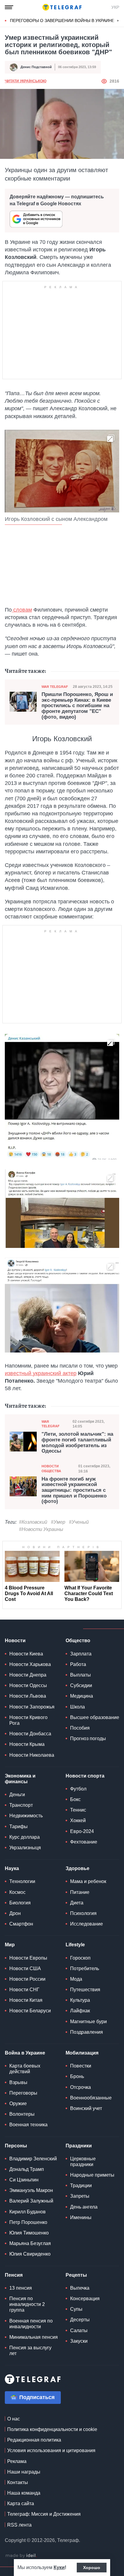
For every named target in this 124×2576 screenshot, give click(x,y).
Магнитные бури (88, 2022)
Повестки (81, 2066)
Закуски (79, 2341)
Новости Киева (26, 1654)
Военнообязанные (91, 2098)
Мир (10, 1945)
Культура (80, 2000)
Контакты (18, 2482)
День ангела (84, 2207)
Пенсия (14, 2275)
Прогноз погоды (88, 1738)
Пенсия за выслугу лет (30, 2351)
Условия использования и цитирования (51, 2450)
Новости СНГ (24, 1990)
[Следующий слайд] (118, 21)
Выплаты (81, 1675)
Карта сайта (21, 2504)
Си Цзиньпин (24, 2180)
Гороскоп (80, 1958)
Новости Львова (28, 1696)
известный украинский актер (41, 1373)
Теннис (78, 1810)
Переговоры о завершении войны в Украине (62, 20)
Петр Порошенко (28, 2222)
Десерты (80, 2320)
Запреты (80, 2196)
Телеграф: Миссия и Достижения (44, 2514)
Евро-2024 (82, 1831)
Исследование (87, 1924)
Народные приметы (92, 2175)
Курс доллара (25, 1837)
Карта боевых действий (25, 2069)
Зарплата (81, 1654)
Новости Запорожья (32, 1707)
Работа (78, 1664)
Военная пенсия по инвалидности (31, 2324)
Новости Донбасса (30, 1734)
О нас (14, 2419)
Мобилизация (82, 2053)
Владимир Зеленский (33, 2159)
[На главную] (62, 7)
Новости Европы (28, 1958)
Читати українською (26, 81)
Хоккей (78, 1820)
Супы (76, 2309)
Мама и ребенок (88, 1881)
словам (22, 610)
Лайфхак (80, 2011)
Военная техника (28, 2125)
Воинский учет (86, 2108)
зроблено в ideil (21, 2556)
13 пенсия (21, 2288)
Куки (59, 2567)
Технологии (22, 1881)
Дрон (15, 1913)
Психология (83, 1913)
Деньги (17, 1795)
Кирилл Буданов (28, 2212)
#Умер (58, 1522)
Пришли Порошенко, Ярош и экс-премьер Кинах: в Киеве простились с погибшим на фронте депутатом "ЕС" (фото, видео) (77, 706)
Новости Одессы (28, 1685)
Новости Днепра (28, 1675)
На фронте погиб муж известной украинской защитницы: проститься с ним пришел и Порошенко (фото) (74, 1490)
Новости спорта (85, 1776)
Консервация (85, 2299)
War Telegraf (55, 687)
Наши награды (24, 2472)
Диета (77, 1903)
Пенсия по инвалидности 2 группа (27, 2304)
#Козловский (33, 1522)
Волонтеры (22, 2114)
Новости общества (51, 1468)
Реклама (17, 2461)
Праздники (79, 2146)
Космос (17, 1892)
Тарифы (19, 1827)
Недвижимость (26, 1816)
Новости (15, 1641)
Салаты (79, 2330)
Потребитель (85, 1968)
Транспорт (21, 1805)
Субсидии (81, 1685)
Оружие (18, 2104)
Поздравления (87, 2032)
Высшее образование (95, 1717)
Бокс (75, 1799)
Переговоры (23, 2093)
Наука (12, 1868)
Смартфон (21, 1924)
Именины (81, 2217)
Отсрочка (81, 2087)
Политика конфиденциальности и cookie (52, 2429)
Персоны (16, 2146)
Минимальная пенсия (34, 2337)
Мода (76, 1979)
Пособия (80, 1728)
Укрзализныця (25, 1848)
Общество (78, 1641)
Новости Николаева (32, 1755)
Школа (77, 1707)
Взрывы (18, 2082)
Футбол (78, 1789)
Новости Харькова (30, 1664)
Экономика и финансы (20, 1779)
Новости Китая (26, 2000)
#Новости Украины (41, 1529)
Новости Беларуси (30, 2011)
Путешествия (85, 1990)
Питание (80, 1892)
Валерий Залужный (31, 2201)
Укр (115, 7)
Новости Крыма (27, 1744)
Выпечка (80, 2288)
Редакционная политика (34, 2440)
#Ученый (79, 1522)
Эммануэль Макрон (31, 2190)
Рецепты (76, 2275)
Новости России (27, 1979)
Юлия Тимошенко (29, 2233)
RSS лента (19, 2525)
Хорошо (92, 2568)
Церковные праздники (83, 2162)
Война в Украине (25, 2053)
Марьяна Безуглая (30, 2243)
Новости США (25, 1968)
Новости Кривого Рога (28, 1720)
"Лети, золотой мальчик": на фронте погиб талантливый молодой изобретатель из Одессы (77, 1443)
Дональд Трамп (27, 2169)
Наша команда (24, 2493)
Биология (20, 1903)
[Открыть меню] (9, 7)
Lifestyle (75, 1945)
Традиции (81, 2186)
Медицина (82, 1696)
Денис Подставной (36, 67)
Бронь (77, 2076)
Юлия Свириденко (30, 2254)
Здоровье (77, 1868)
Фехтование (84, 1842)
